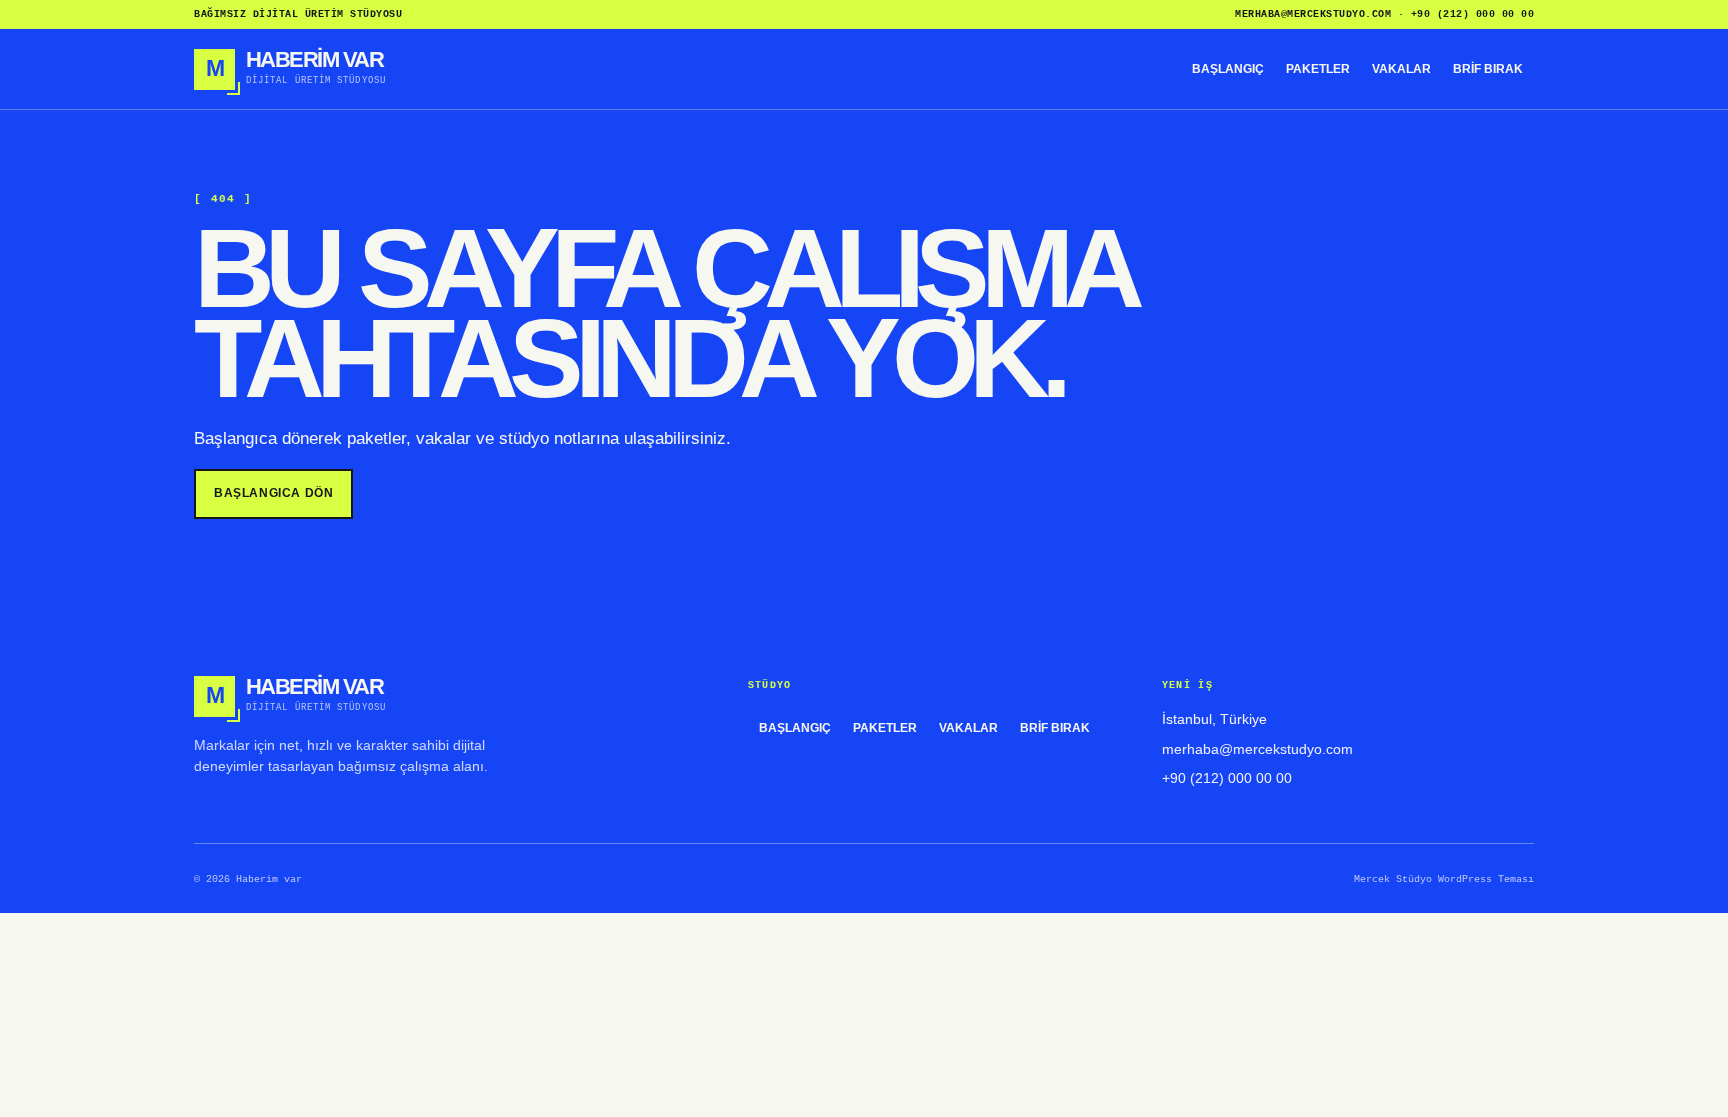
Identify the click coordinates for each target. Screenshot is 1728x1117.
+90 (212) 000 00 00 (1473, 14)
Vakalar (1401, 69)
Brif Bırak (1488, 69)
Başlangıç (1228, 69)
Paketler (1318, 69)
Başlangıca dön (273, 493)
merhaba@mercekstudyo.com (1313, 14)
